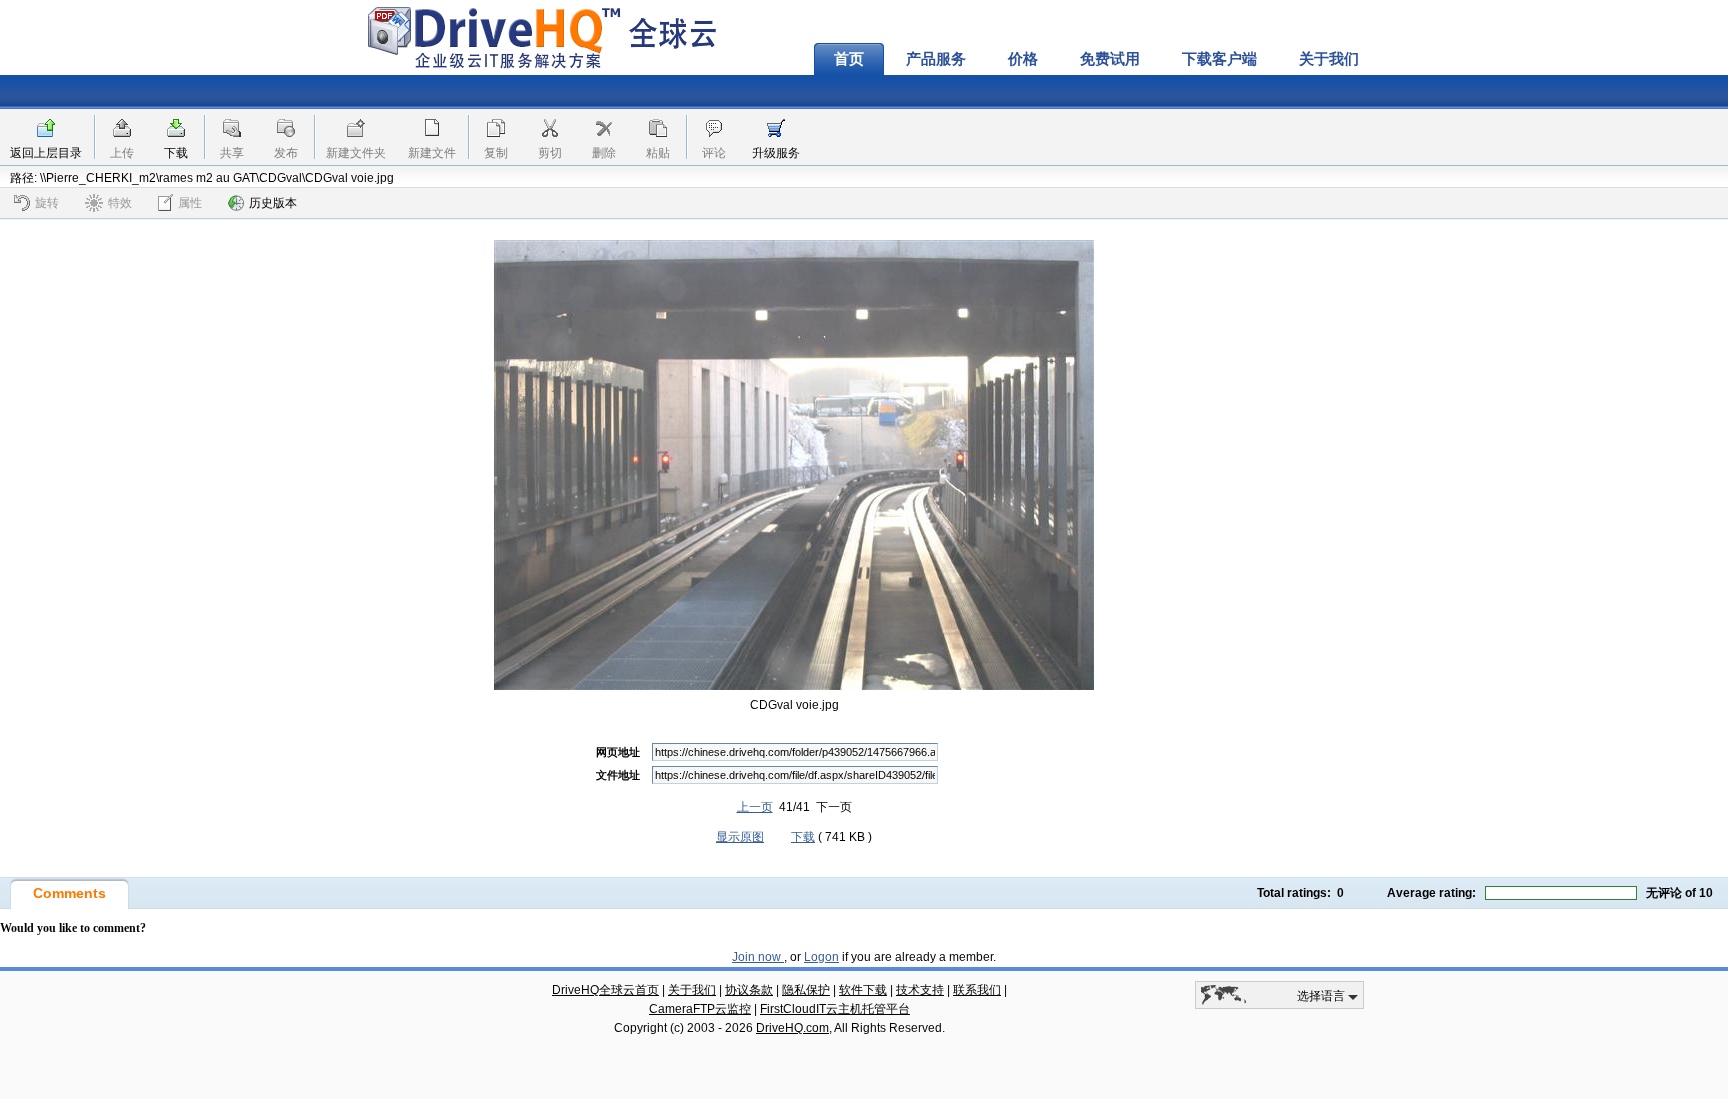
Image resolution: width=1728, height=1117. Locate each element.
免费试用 (1110, 59)
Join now (758, 957)
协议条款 (749, 990)
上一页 (755, 807)
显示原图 (740, 837)
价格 (1023, 59)
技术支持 (920, 990)
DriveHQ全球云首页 (605, 990)
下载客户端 (1219, 59)
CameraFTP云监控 (700, 1009)
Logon (821, 957)
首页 (849, 59)
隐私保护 (806, 990)
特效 (120, 203)
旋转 (47, 203)
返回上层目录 (46, 153)
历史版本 (273, 203)
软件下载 (863, 990)
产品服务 (936, 59)
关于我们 (1329, 59)
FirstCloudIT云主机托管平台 (835, 1009)
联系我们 (977, 990)
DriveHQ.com (792, 1028)
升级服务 (776, 153)
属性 (190, 203)
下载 (176, 153)
